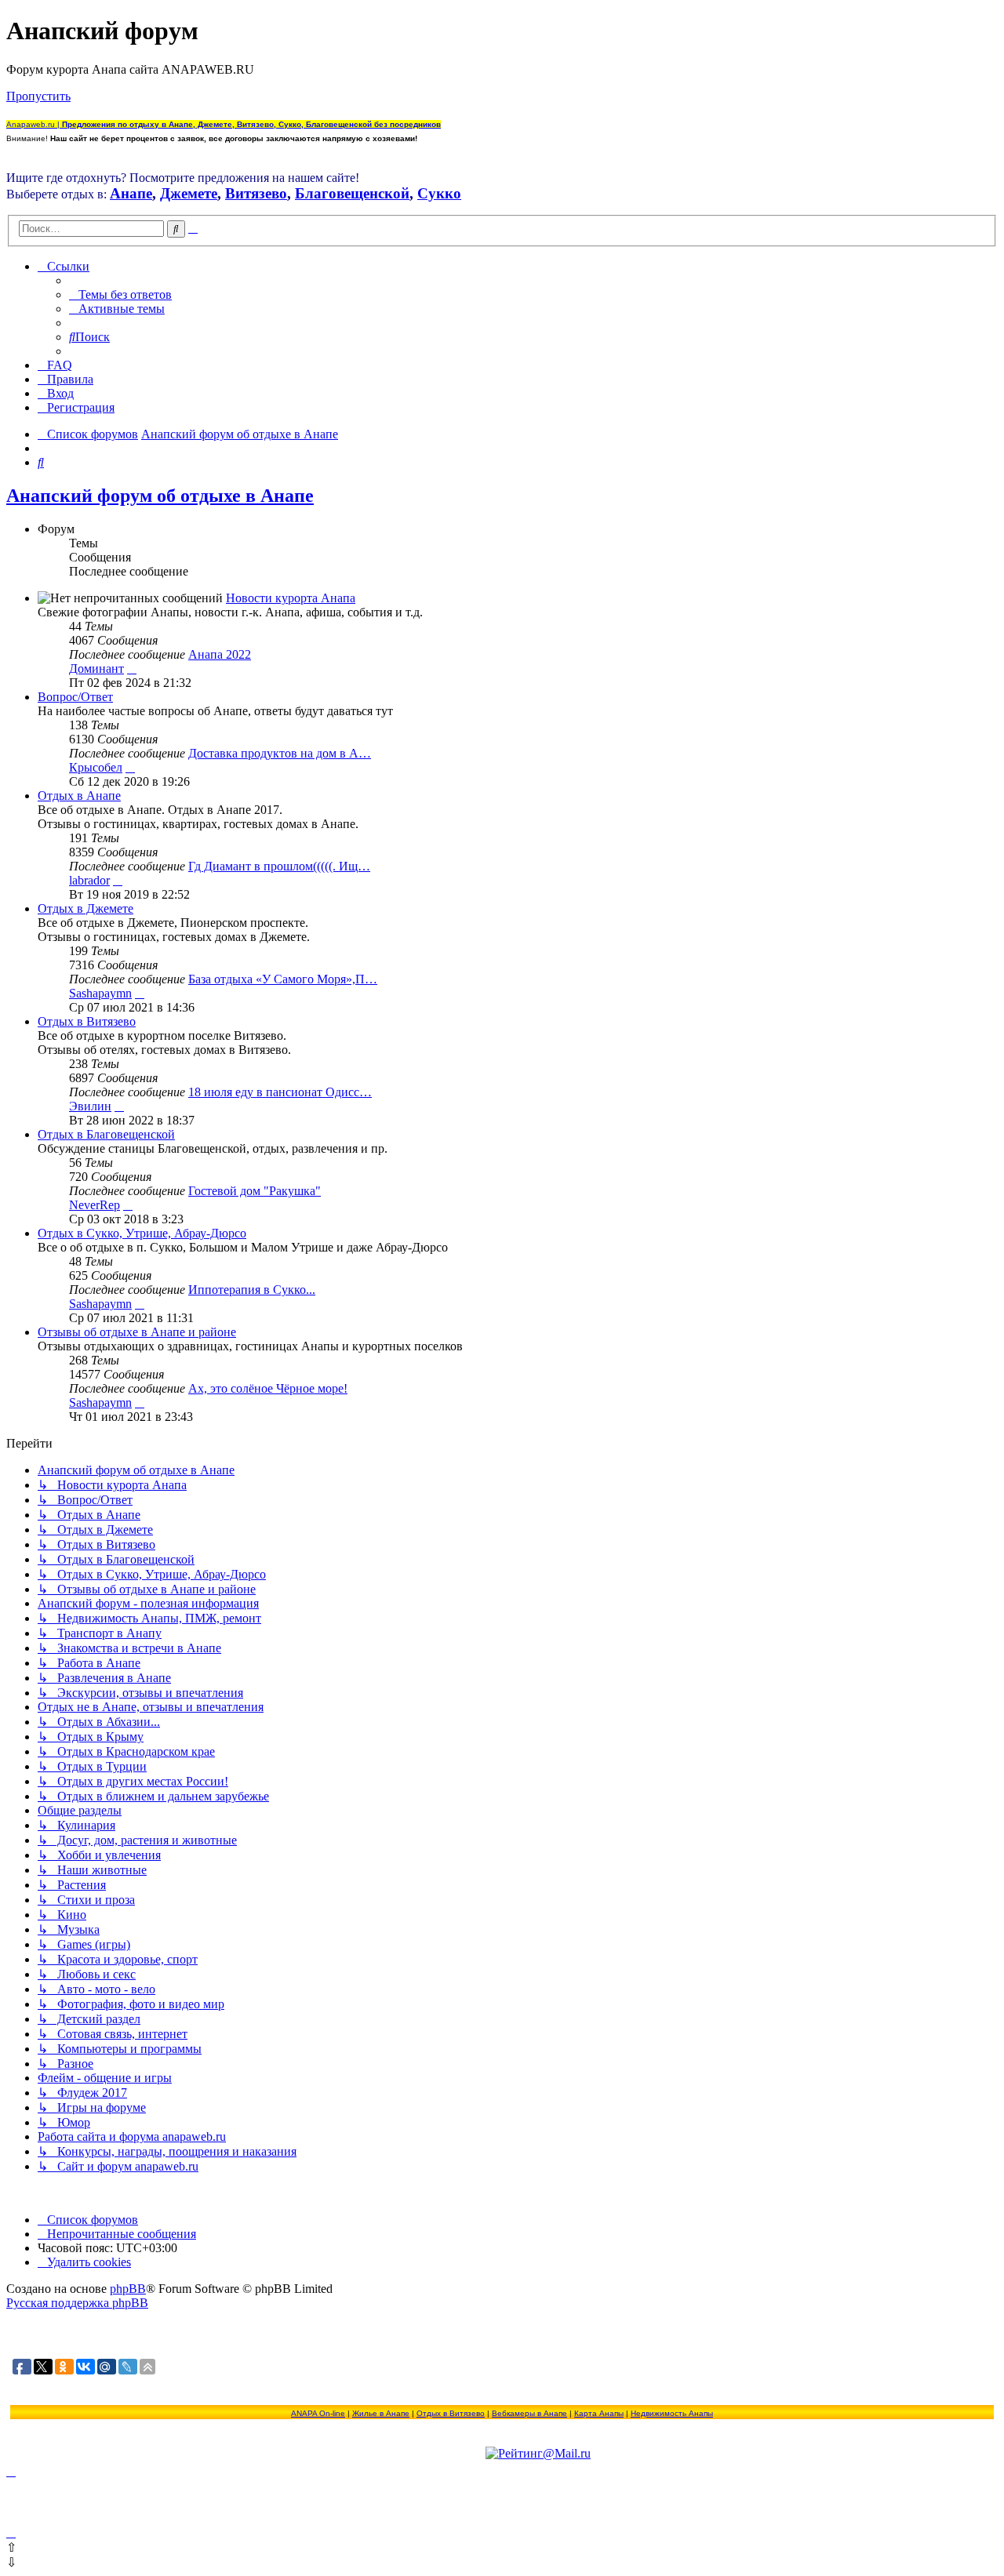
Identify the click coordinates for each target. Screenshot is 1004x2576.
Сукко (439, 193)
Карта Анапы (599, 2413)
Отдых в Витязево (87, 1021)
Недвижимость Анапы (672, 2413)
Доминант (96, 669)
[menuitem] (120, 294)
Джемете (189, 193)
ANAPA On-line (318, 2413)
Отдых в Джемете (85, 908)
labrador (89, 880)
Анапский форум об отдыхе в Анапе (160, 496)
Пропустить (38, 96)
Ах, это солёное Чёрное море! (268, 1388)
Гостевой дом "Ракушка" (255, 1191)
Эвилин (90, 1106)
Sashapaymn (100, 993)
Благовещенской (352, 193)
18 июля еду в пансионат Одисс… (280, 1092)
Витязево (256, 193)
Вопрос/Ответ (75, 697)
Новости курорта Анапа (291, 598)
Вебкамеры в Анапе (529, 2413)
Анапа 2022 (220, 654)
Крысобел (96, 767)
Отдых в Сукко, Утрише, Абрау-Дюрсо (142, 1233)
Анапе (131, 193)
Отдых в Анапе (79, 796)
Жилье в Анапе (381, 2413)
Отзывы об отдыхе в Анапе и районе (137, 1332)
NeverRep (95, 1205)
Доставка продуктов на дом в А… (280, 753)
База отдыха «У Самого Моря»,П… (283, 979)
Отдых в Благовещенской (106, 1134)
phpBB (128, 2289)
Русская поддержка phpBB (77, 2303)
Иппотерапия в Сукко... (252, 1290)
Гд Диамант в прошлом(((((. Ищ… (279, 866)
